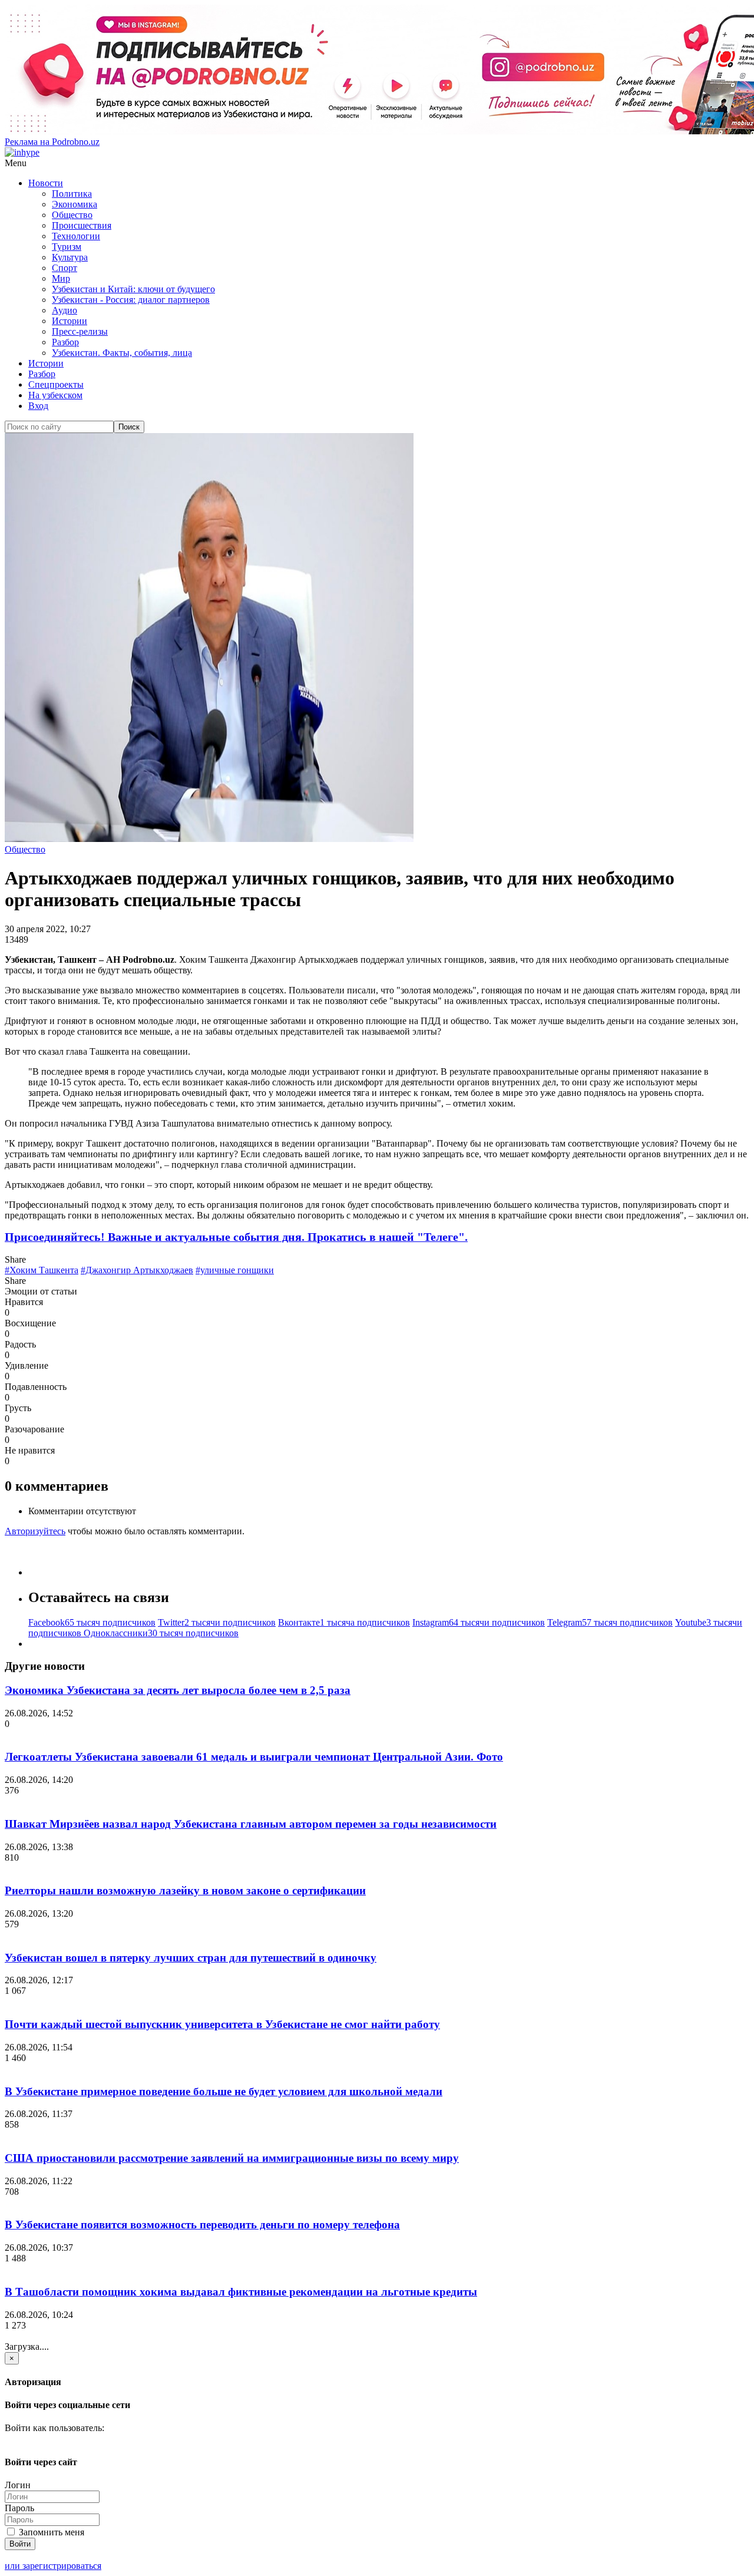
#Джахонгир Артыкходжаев (137, 1270)
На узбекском (55, 395)
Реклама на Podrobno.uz (52, 142)
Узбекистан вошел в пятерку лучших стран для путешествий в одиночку (191, 1958)
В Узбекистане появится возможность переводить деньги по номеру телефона (202, 2225)
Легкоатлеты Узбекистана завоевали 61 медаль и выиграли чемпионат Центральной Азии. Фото (254, 1757)
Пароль (19, 2508)
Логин (18, 2485)
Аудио (65, 310)
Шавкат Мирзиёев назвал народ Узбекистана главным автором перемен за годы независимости (251, 1824)
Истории (70, 321)
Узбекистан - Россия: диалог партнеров (131, 300)
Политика (72, 194)
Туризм (67, 247)
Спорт (65, 268)
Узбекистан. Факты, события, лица (122, 353)
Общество (72, 215)
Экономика (75, 204)
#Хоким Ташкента (42, 1270)
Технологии (76, 236)
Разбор (65, 342)
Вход (38, 406)
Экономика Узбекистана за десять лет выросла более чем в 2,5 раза (178, 1690)
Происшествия (82, 225)
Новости (46, 183)
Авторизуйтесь (35, 1531)
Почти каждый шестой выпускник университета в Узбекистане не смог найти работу (222, 2024)
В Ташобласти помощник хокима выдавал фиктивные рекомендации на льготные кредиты (241, 2292)
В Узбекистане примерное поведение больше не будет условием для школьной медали (224, 2091)
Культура (70, 257)
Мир (61, 278)
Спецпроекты (56, 384)
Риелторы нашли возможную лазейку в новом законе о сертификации (185, 1890)
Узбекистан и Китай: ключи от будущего (133, 289)
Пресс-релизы (80, 331)
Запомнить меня (50, 2532)
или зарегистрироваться (53, 2566)
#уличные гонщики (235, 1270)
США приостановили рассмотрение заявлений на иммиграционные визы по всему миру (232, 2158)
